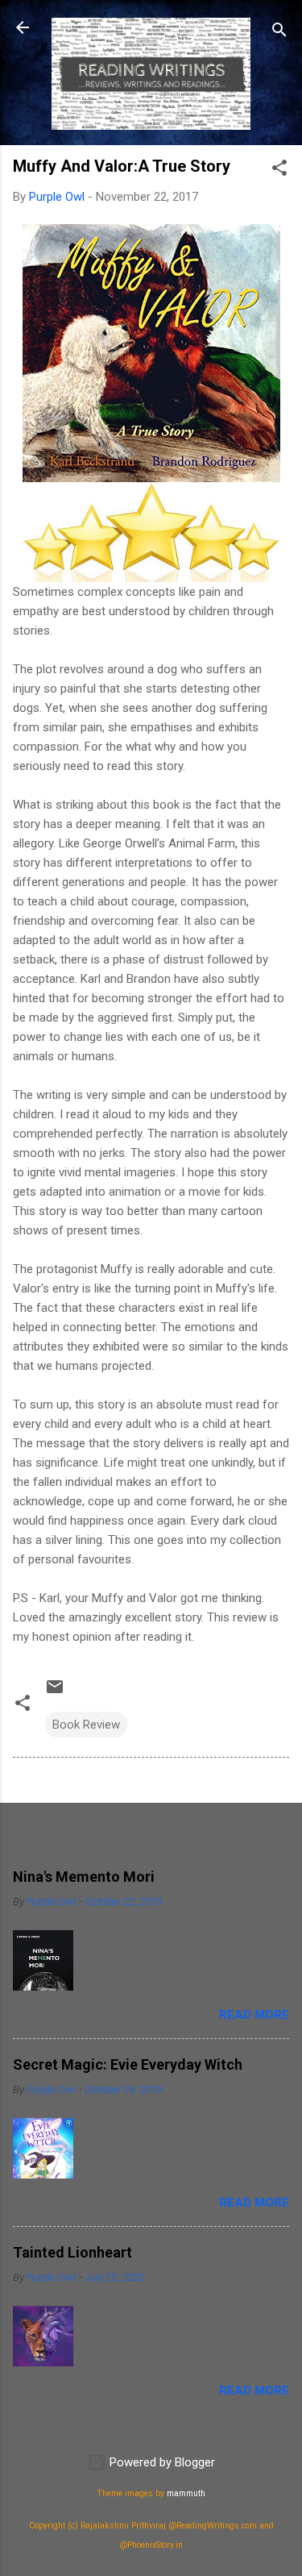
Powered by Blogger (161, 2462)
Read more (254, 2015)
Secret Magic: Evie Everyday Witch (128, 2064)
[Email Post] (55, 1692)
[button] (279, 171)
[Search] (279, 33)
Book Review (86, 1725)
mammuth (186, 2493)
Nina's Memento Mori (84, 1877)
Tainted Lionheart (72, 2252)
